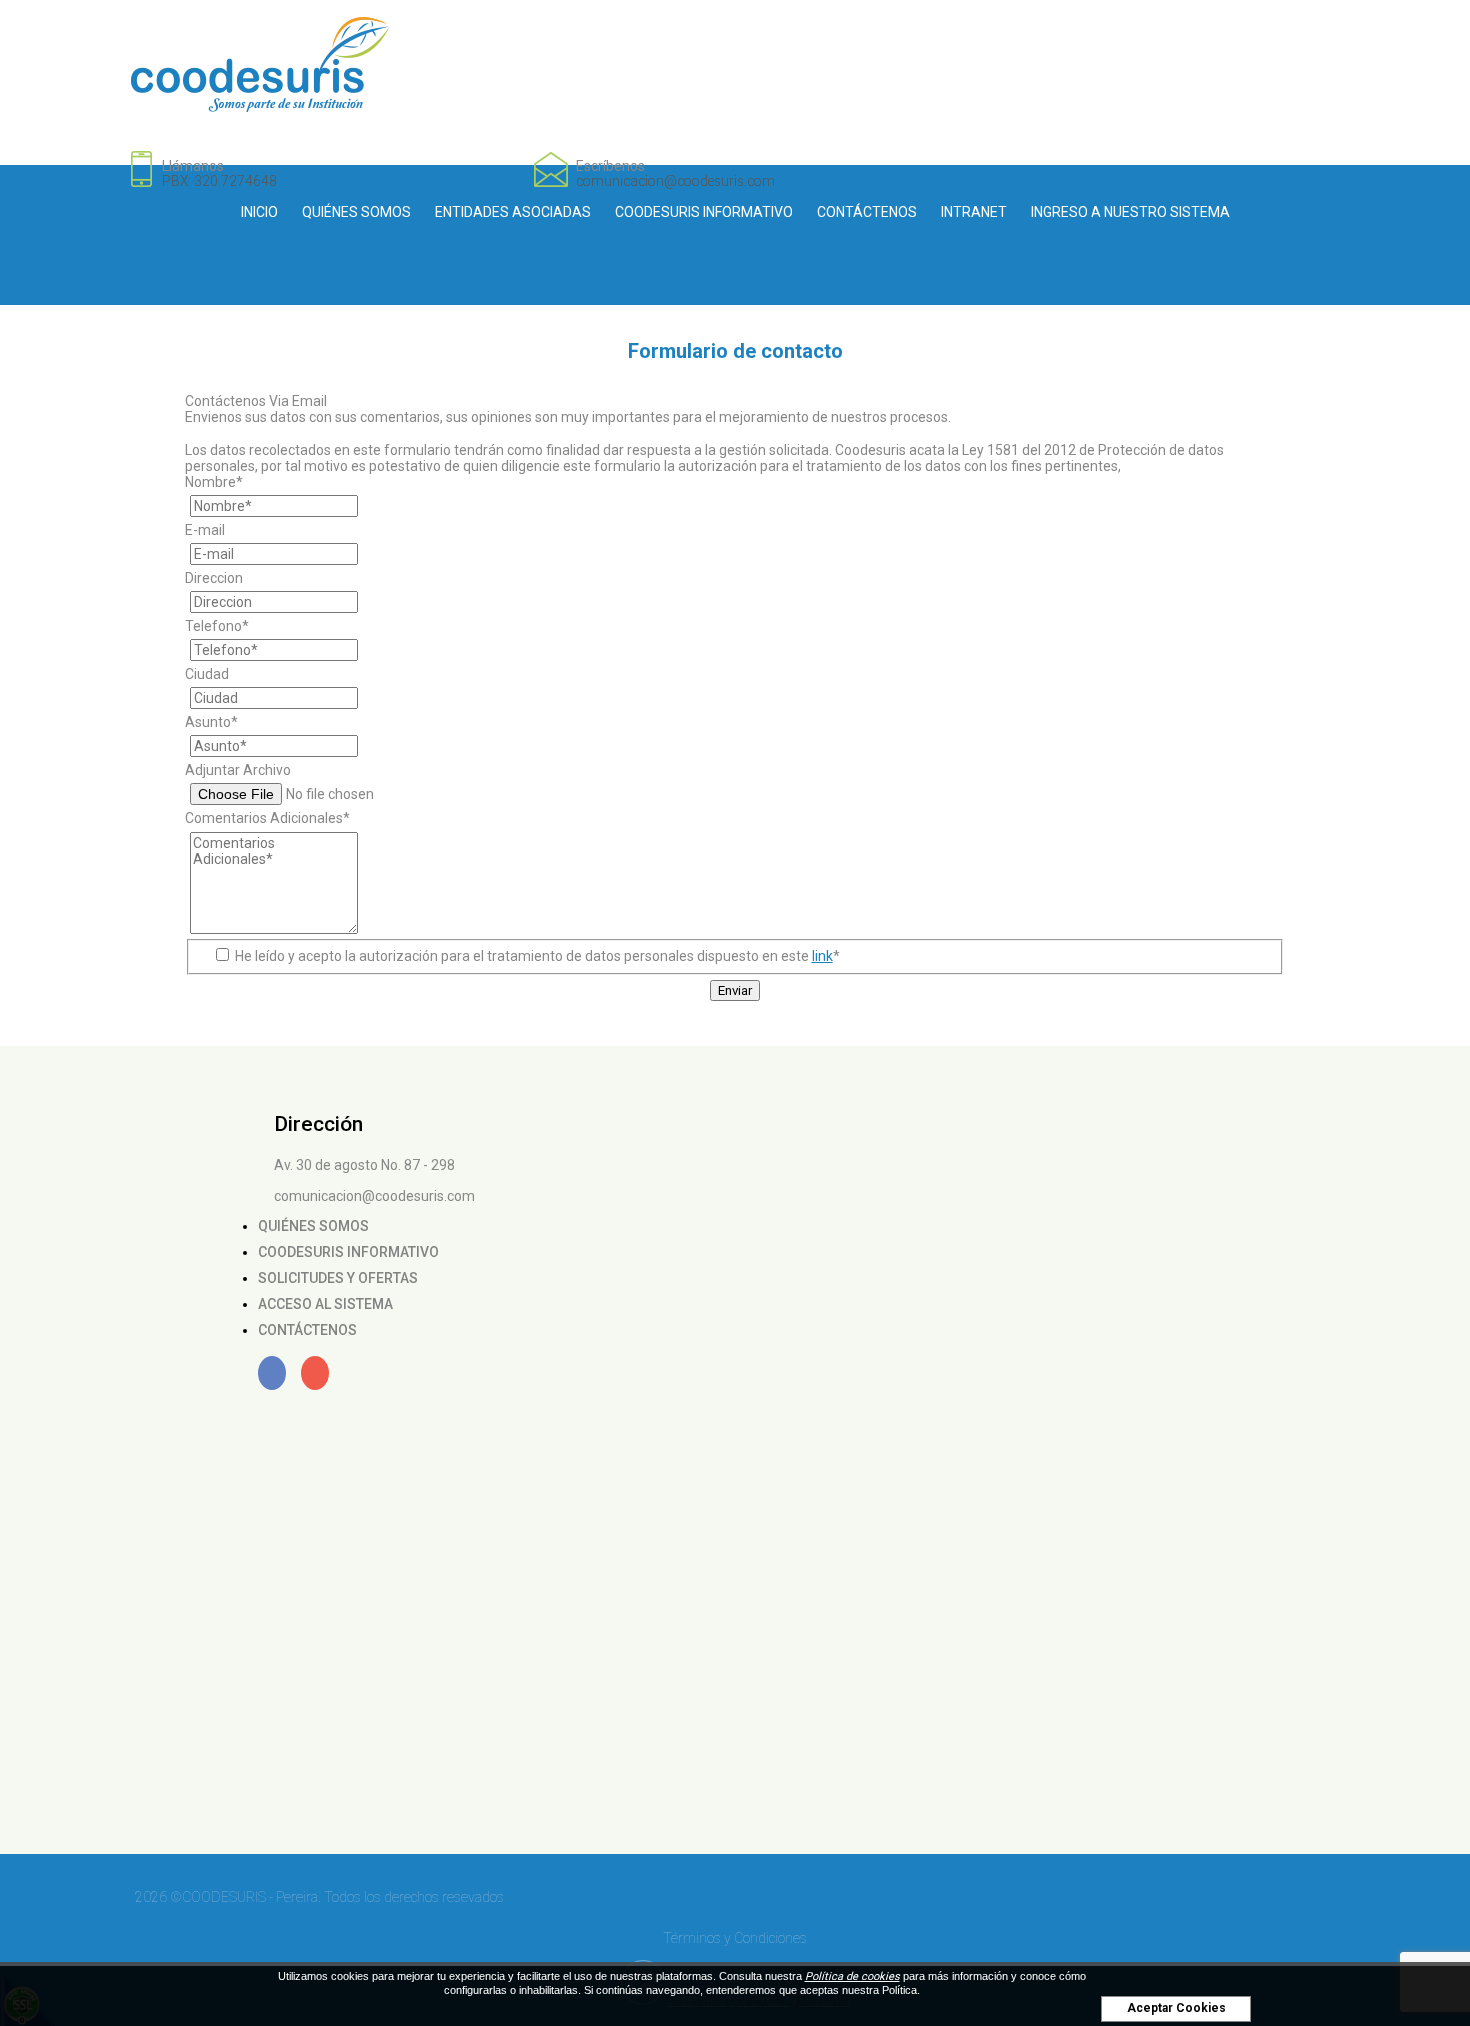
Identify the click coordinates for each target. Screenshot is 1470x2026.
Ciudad (207, 674)
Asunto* (211, 722)
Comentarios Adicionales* (267, 818)
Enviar (735, 990)
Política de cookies (852, 1976)
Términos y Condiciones (735, 1938)
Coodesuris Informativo (704, 212)
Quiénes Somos (356, 212)
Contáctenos (867, 212)
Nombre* (214, 482)
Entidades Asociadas (513, 212)
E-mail (205, 530)
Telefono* (217, 626)
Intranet (974, 212)
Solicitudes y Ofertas (338, 1278)
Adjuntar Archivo (238, 770)
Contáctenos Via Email (256, 401)
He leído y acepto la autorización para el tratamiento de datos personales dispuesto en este (536, 956)
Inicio (259, 212)
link (822, 956)
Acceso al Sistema (325, 1304)
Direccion (214, 578)
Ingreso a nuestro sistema (1130, 212)
